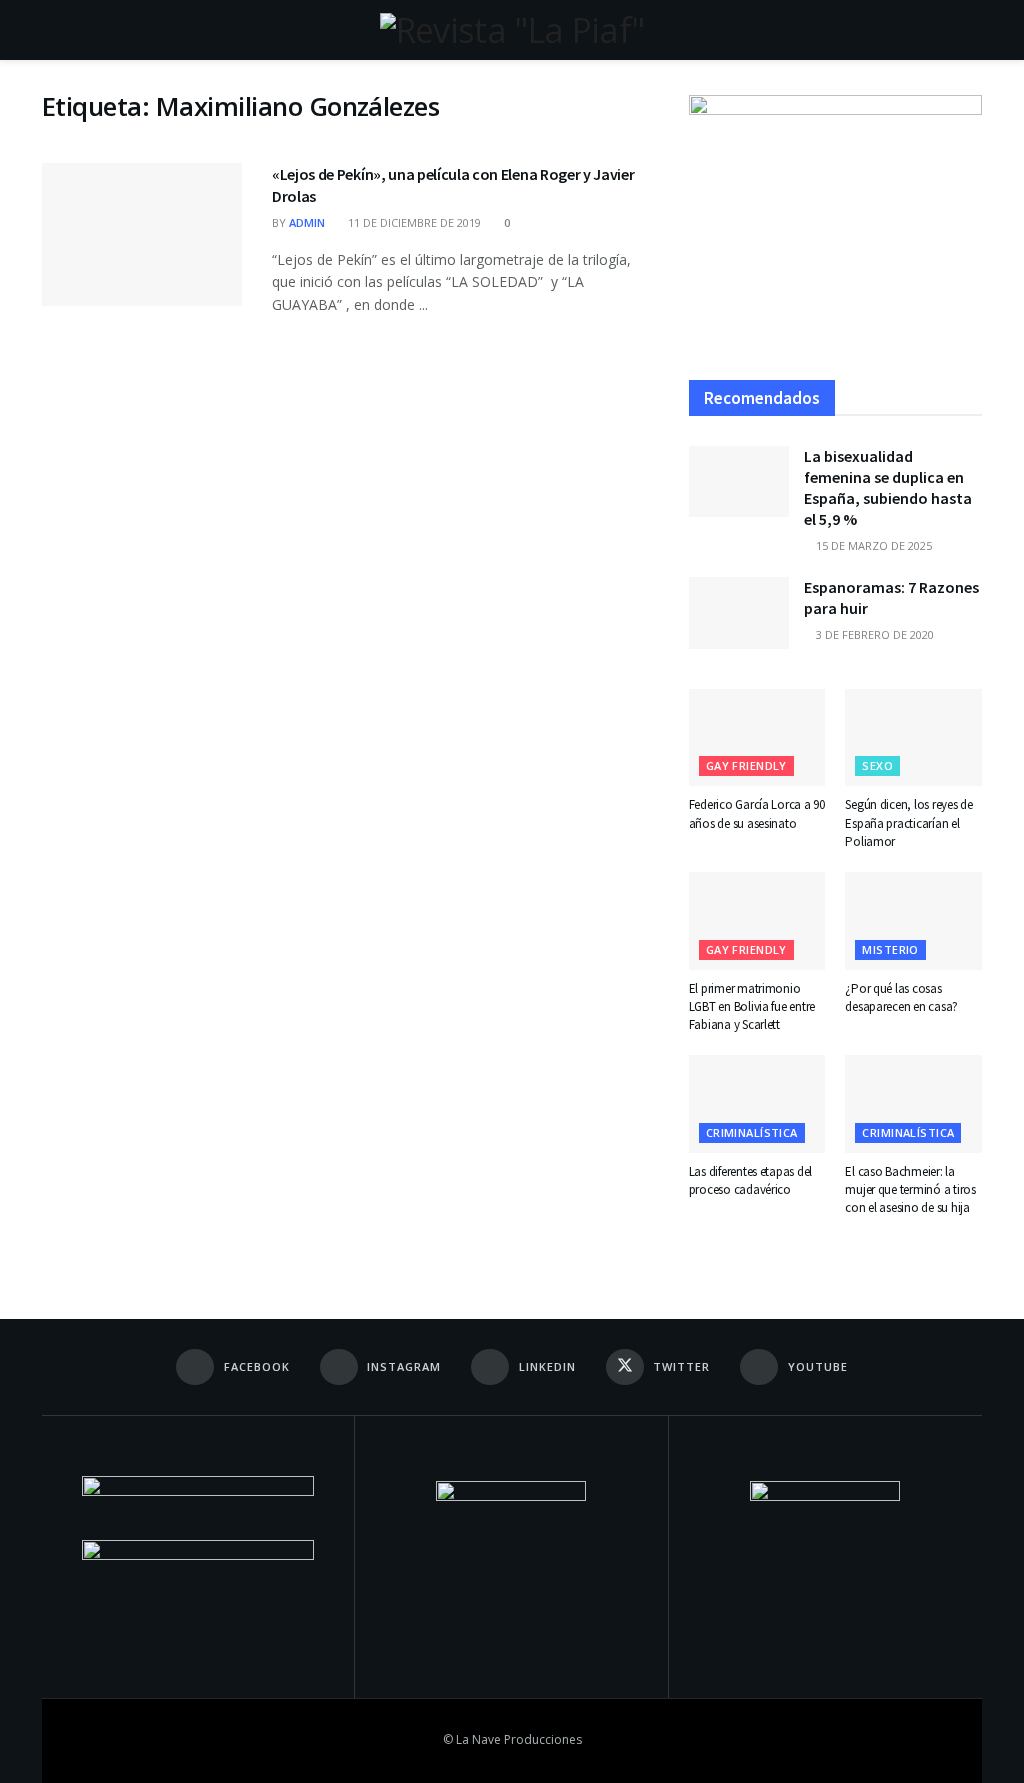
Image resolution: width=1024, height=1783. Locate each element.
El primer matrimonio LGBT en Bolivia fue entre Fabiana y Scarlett (752, 1006)
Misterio (890, 949)
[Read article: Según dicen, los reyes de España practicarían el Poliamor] (913, 738)
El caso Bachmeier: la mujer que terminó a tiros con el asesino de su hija (910, 1189)
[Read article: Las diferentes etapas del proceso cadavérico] (757, 1104)
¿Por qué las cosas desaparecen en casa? (901, 997)
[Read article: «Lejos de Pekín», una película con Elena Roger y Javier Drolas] (142, 234)
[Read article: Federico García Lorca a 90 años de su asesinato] (757, 738)
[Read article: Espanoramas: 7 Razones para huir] (739, 613)
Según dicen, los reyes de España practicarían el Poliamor (909, 822)
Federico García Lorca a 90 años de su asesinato (757, 813)
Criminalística (752, 1132)
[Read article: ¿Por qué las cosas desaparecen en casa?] (913, 921)
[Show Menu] (50, 30)
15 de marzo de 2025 (872, 545)
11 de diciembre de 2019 (413, 222)
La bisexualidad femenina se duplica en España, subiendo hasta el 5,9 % (888, 487)
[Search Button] (973, 30)
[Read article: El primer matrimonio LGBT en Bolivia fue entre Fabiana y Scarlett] (757, 921)
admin (307, 222)
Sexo (877, 765)
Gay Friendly (746, 765)
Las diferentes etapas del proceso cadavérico (751, 1180)
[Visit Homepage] (512, 30)
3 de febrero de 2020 (873, 634)
